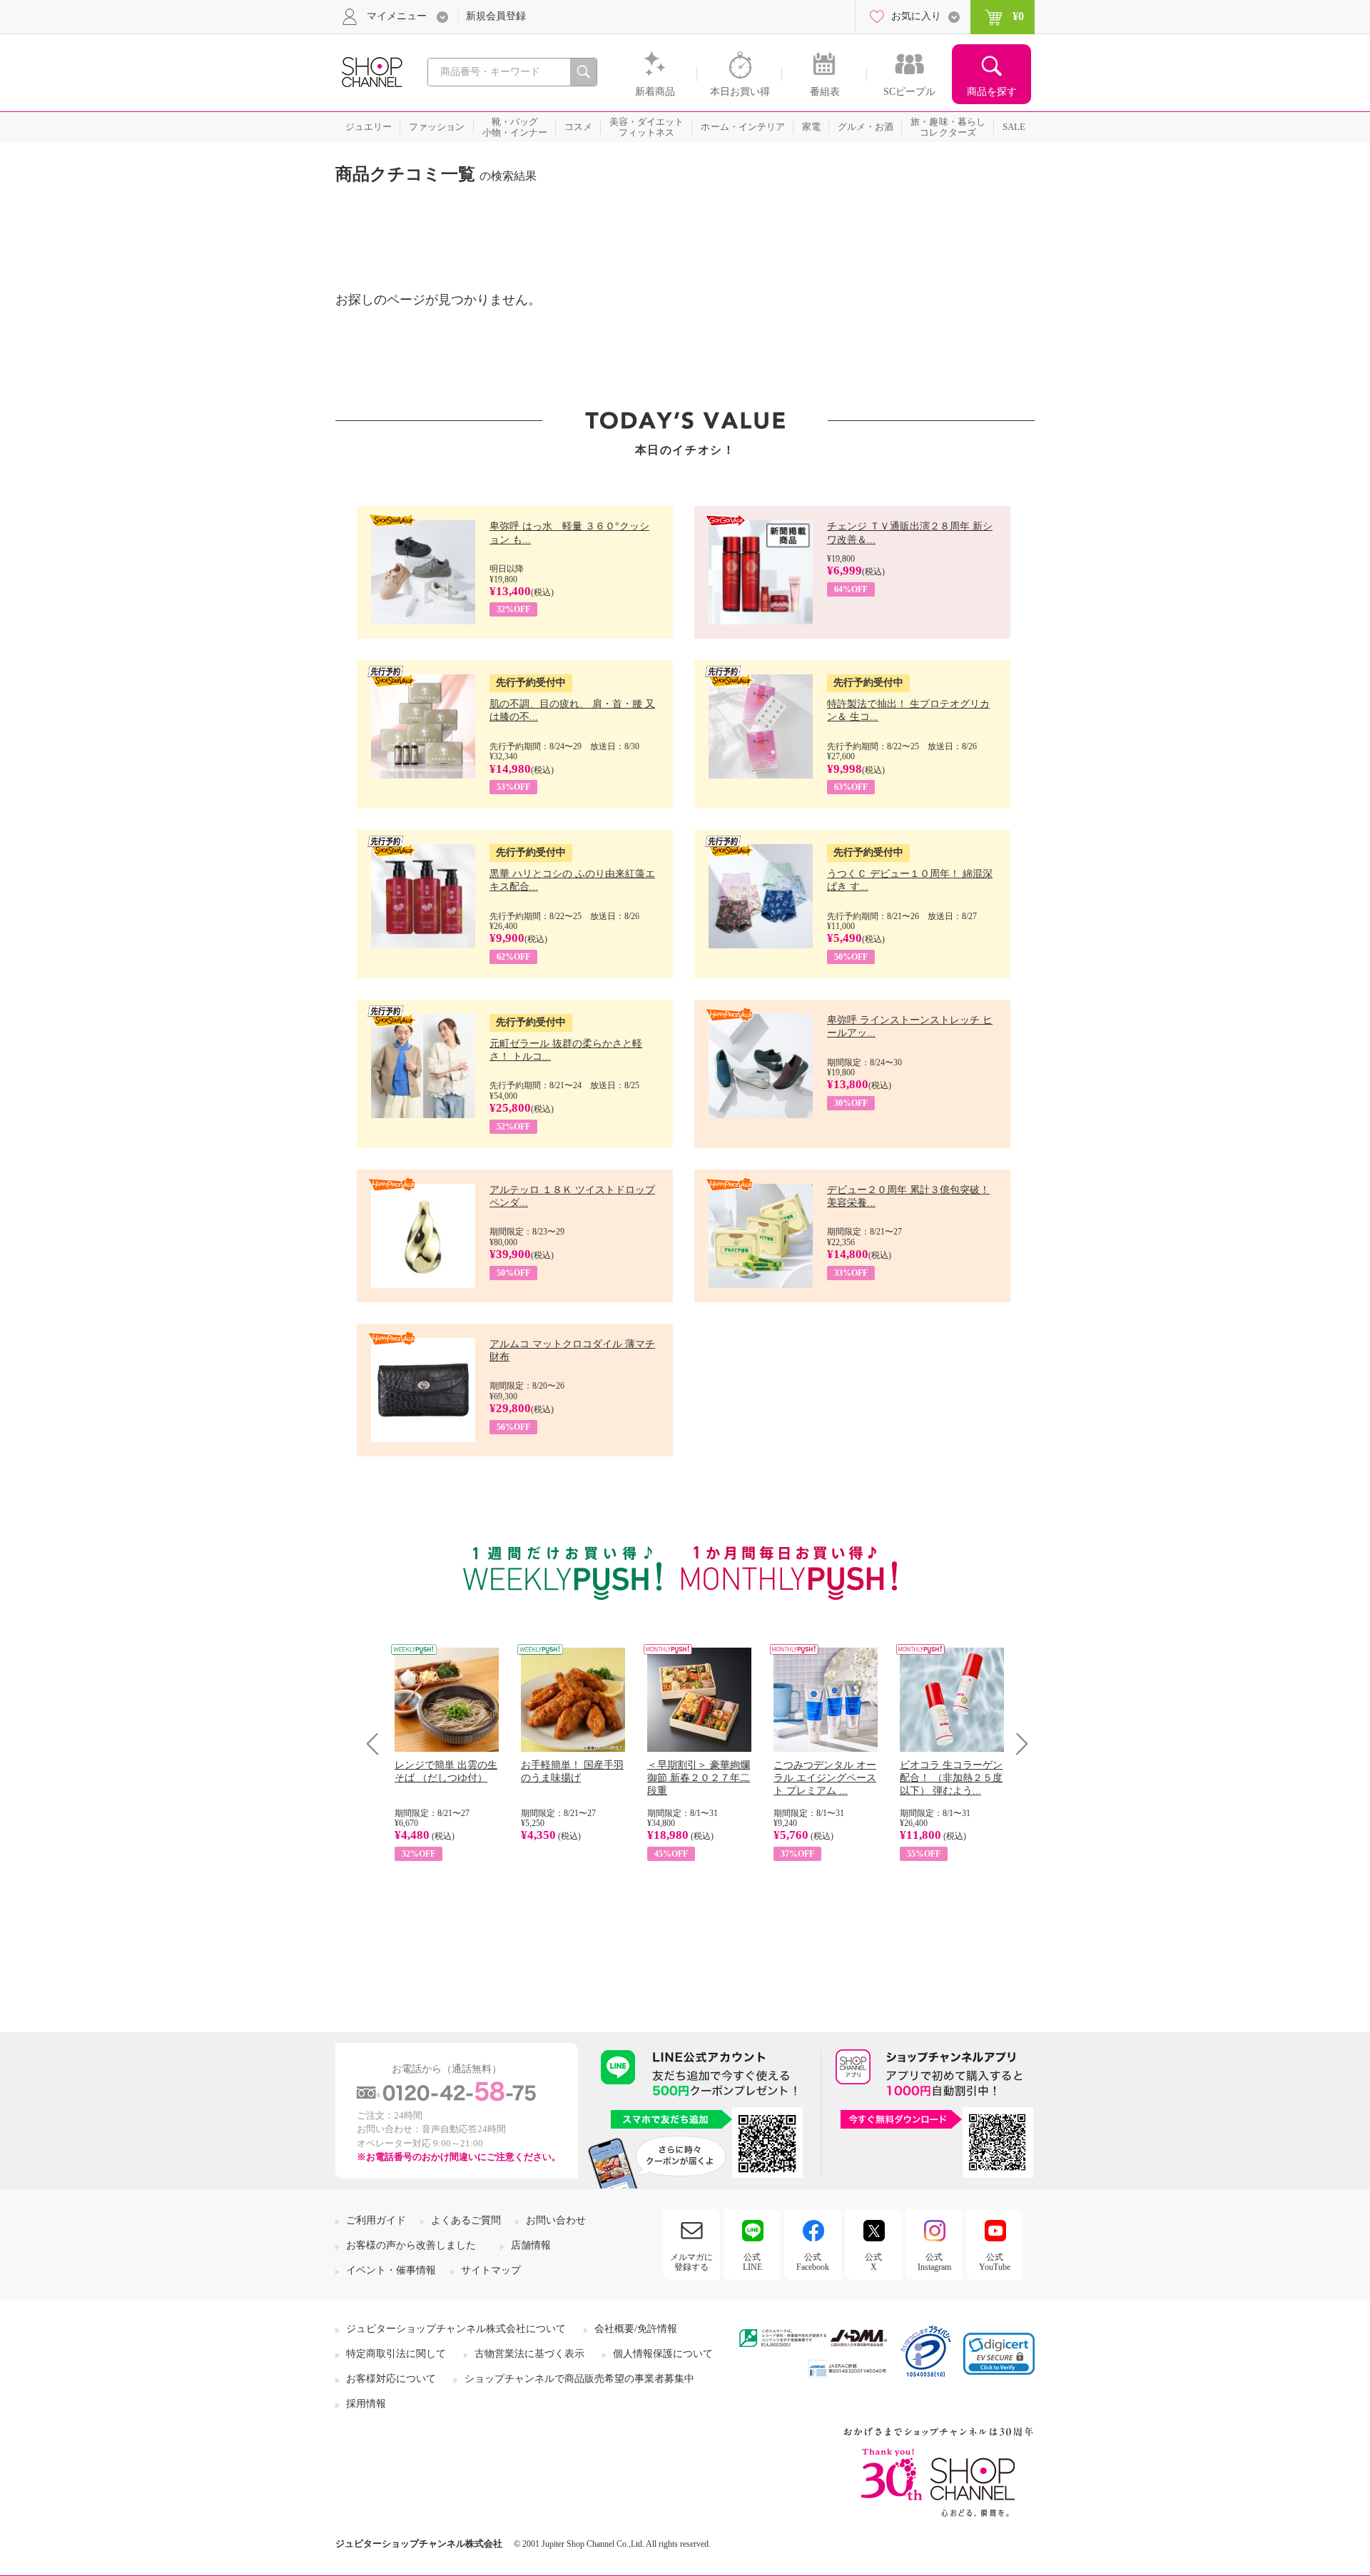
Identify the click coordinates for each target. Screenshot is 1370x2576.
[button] (999, 2354)
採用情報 (366, 2404)
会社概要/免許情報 (636, 2329)
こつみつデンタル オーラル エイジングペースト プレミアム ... (825, 1778)
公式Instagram (934, 2262)
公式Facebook (813, 2262)
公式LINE (752, 2262)
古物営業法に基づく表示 (529, 2354)
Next (1017, 1744)
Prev (378, 1744)
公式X (873, 2262)
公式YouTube (995, 2262)
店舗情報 (531, 2245)
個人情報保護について (663, 2354)
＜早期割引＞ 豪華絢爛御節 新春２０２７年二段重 (699, 1778)
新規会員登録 (496, 16)
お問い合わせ (556, 2220)
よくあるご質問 (466, 2220)
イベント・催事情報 (391, 2270)
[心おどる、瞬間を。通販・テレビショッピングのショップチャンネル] (371, 71)
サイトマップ (491, 2270)
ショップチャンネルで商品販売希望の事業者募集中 (579, 2379)
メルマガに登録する (691, 2262)
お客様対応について (391, 2379)
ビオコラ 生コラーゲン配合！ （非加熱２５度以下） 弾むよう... (951, 1778)
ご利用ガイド (376, 2220)
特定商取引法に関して (396, 2354)
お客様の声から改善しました (411, 2245)
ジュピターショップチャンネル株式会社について (456, 2329)
